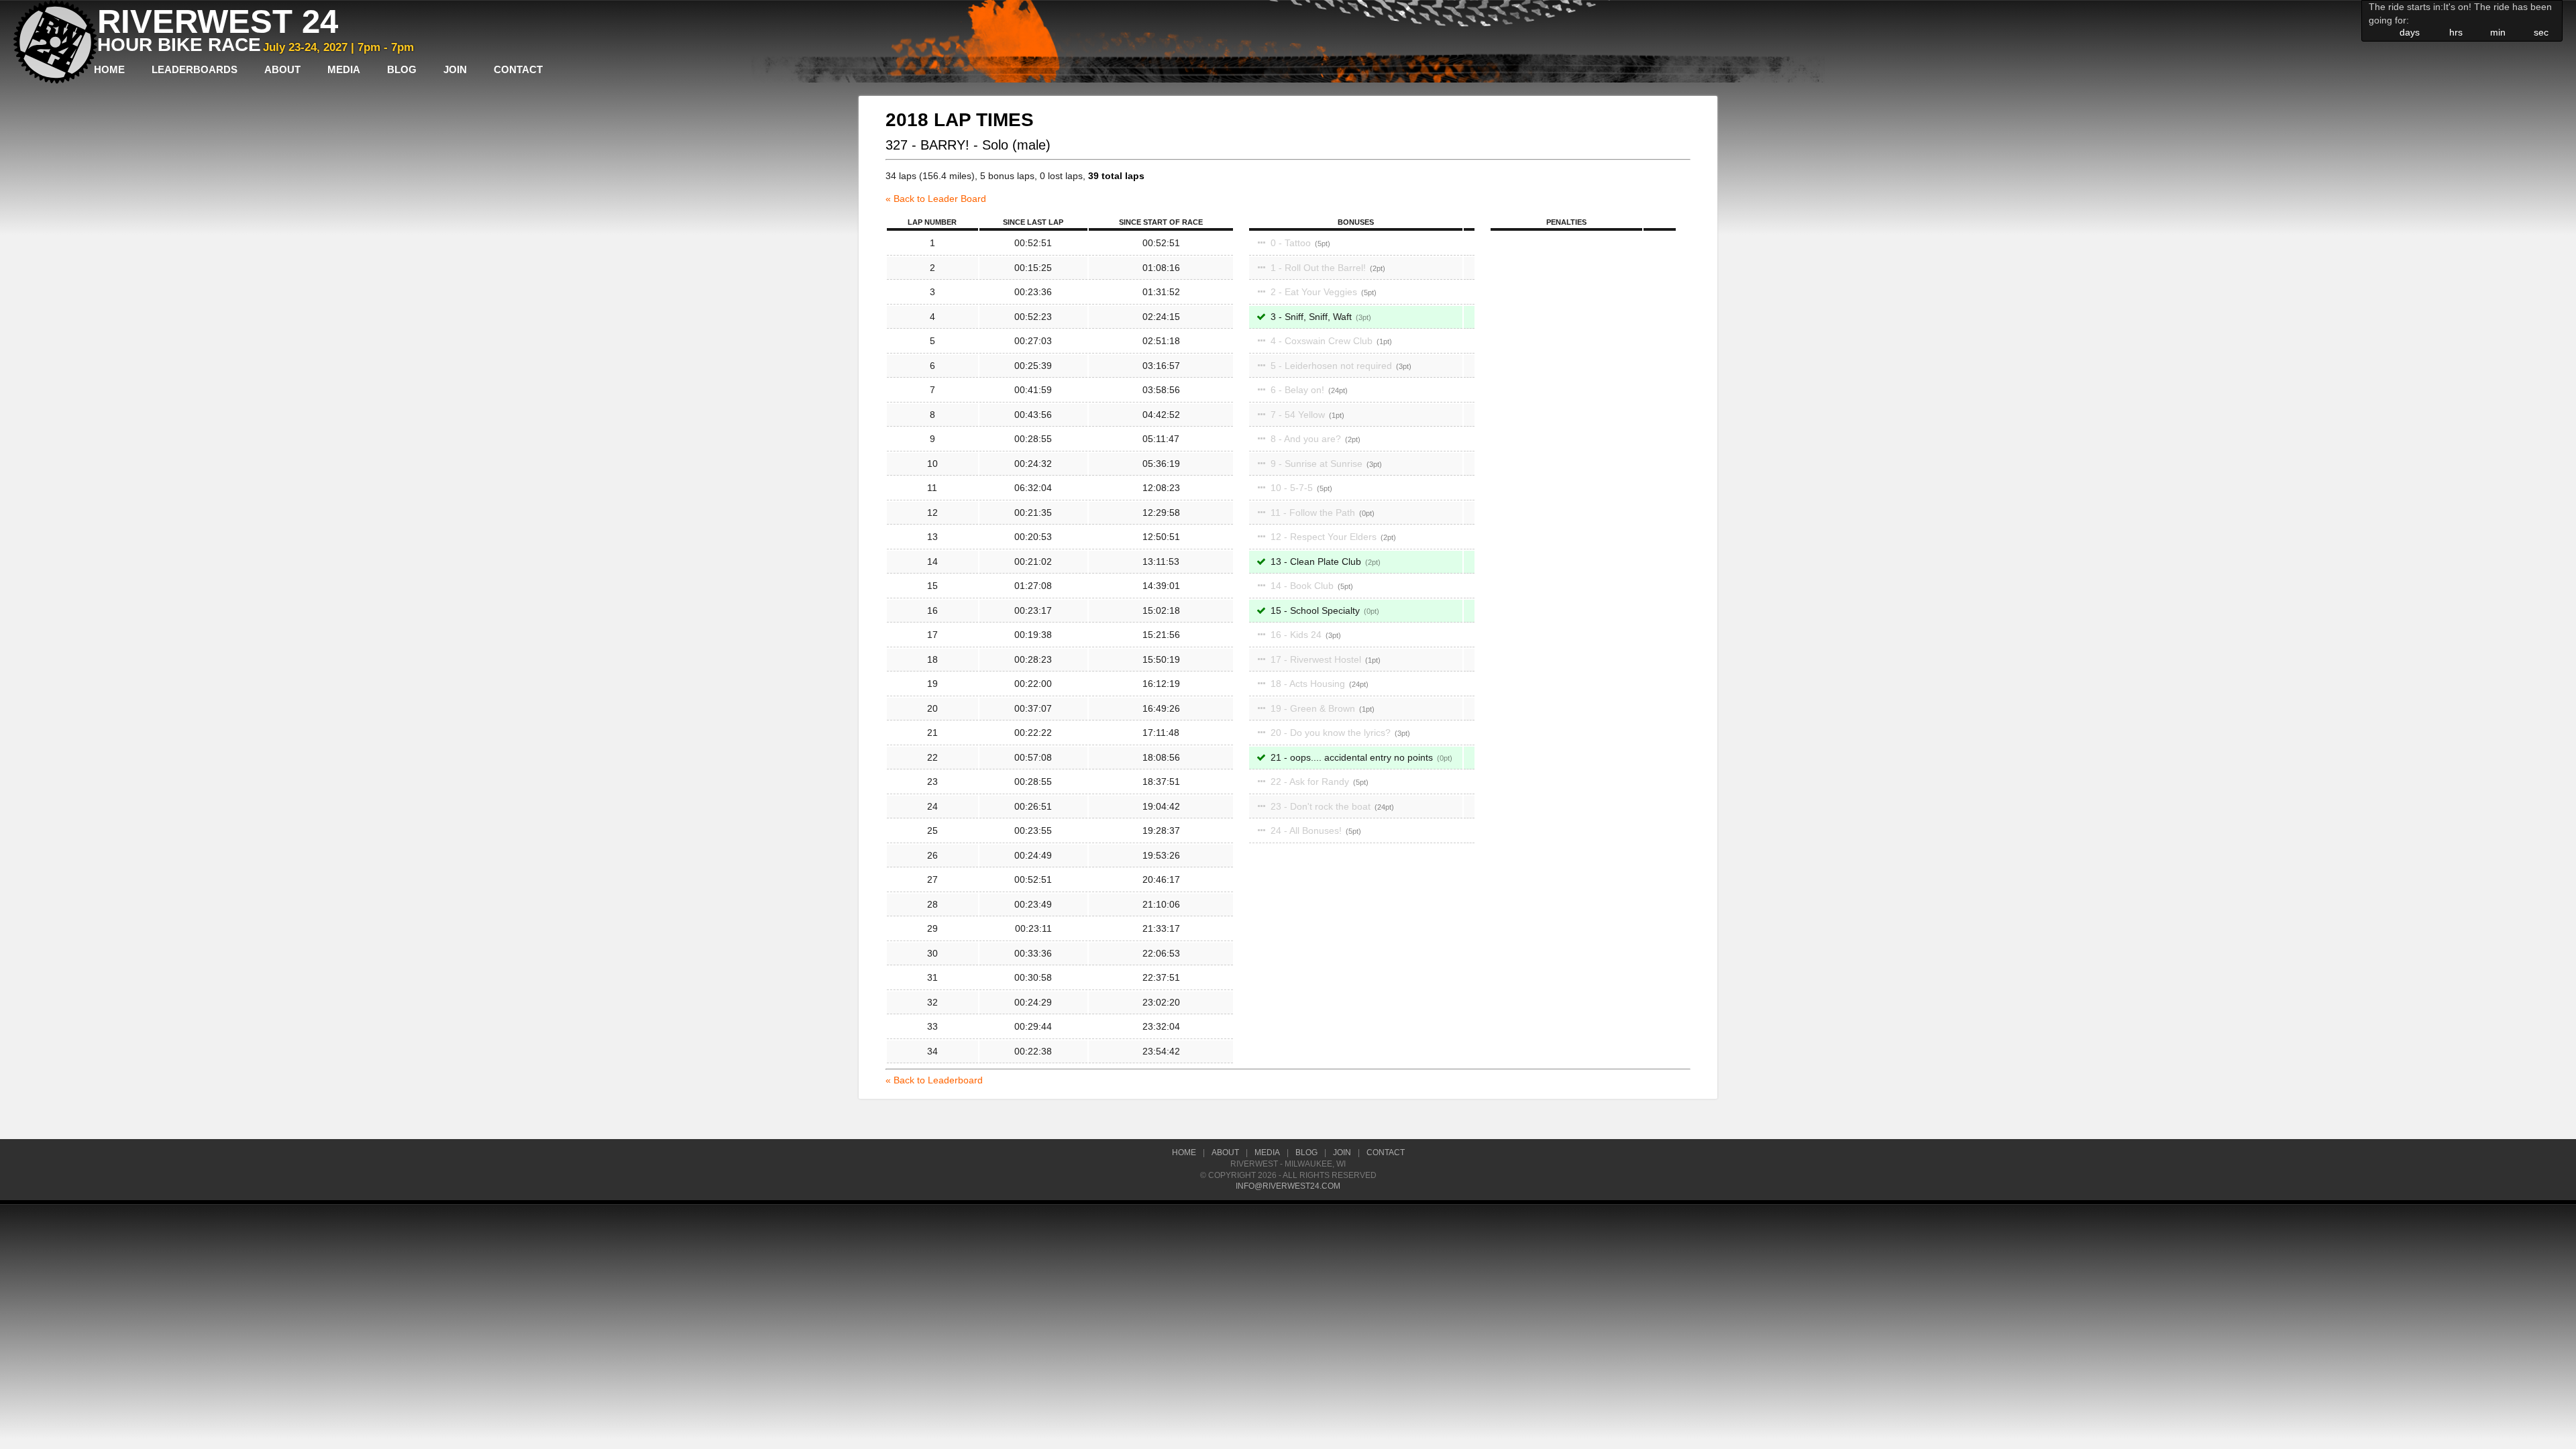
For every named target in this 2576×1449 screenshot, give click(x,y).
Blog (402, 69)
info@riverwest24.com (1288, 1186)
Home (109, 69)
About (282, 69)
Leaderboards (195, 69)
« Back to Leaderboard (934, 1080)
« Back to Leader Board (936, 199)
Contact (518, 69)
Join (455, 69)
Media (344, 69)
